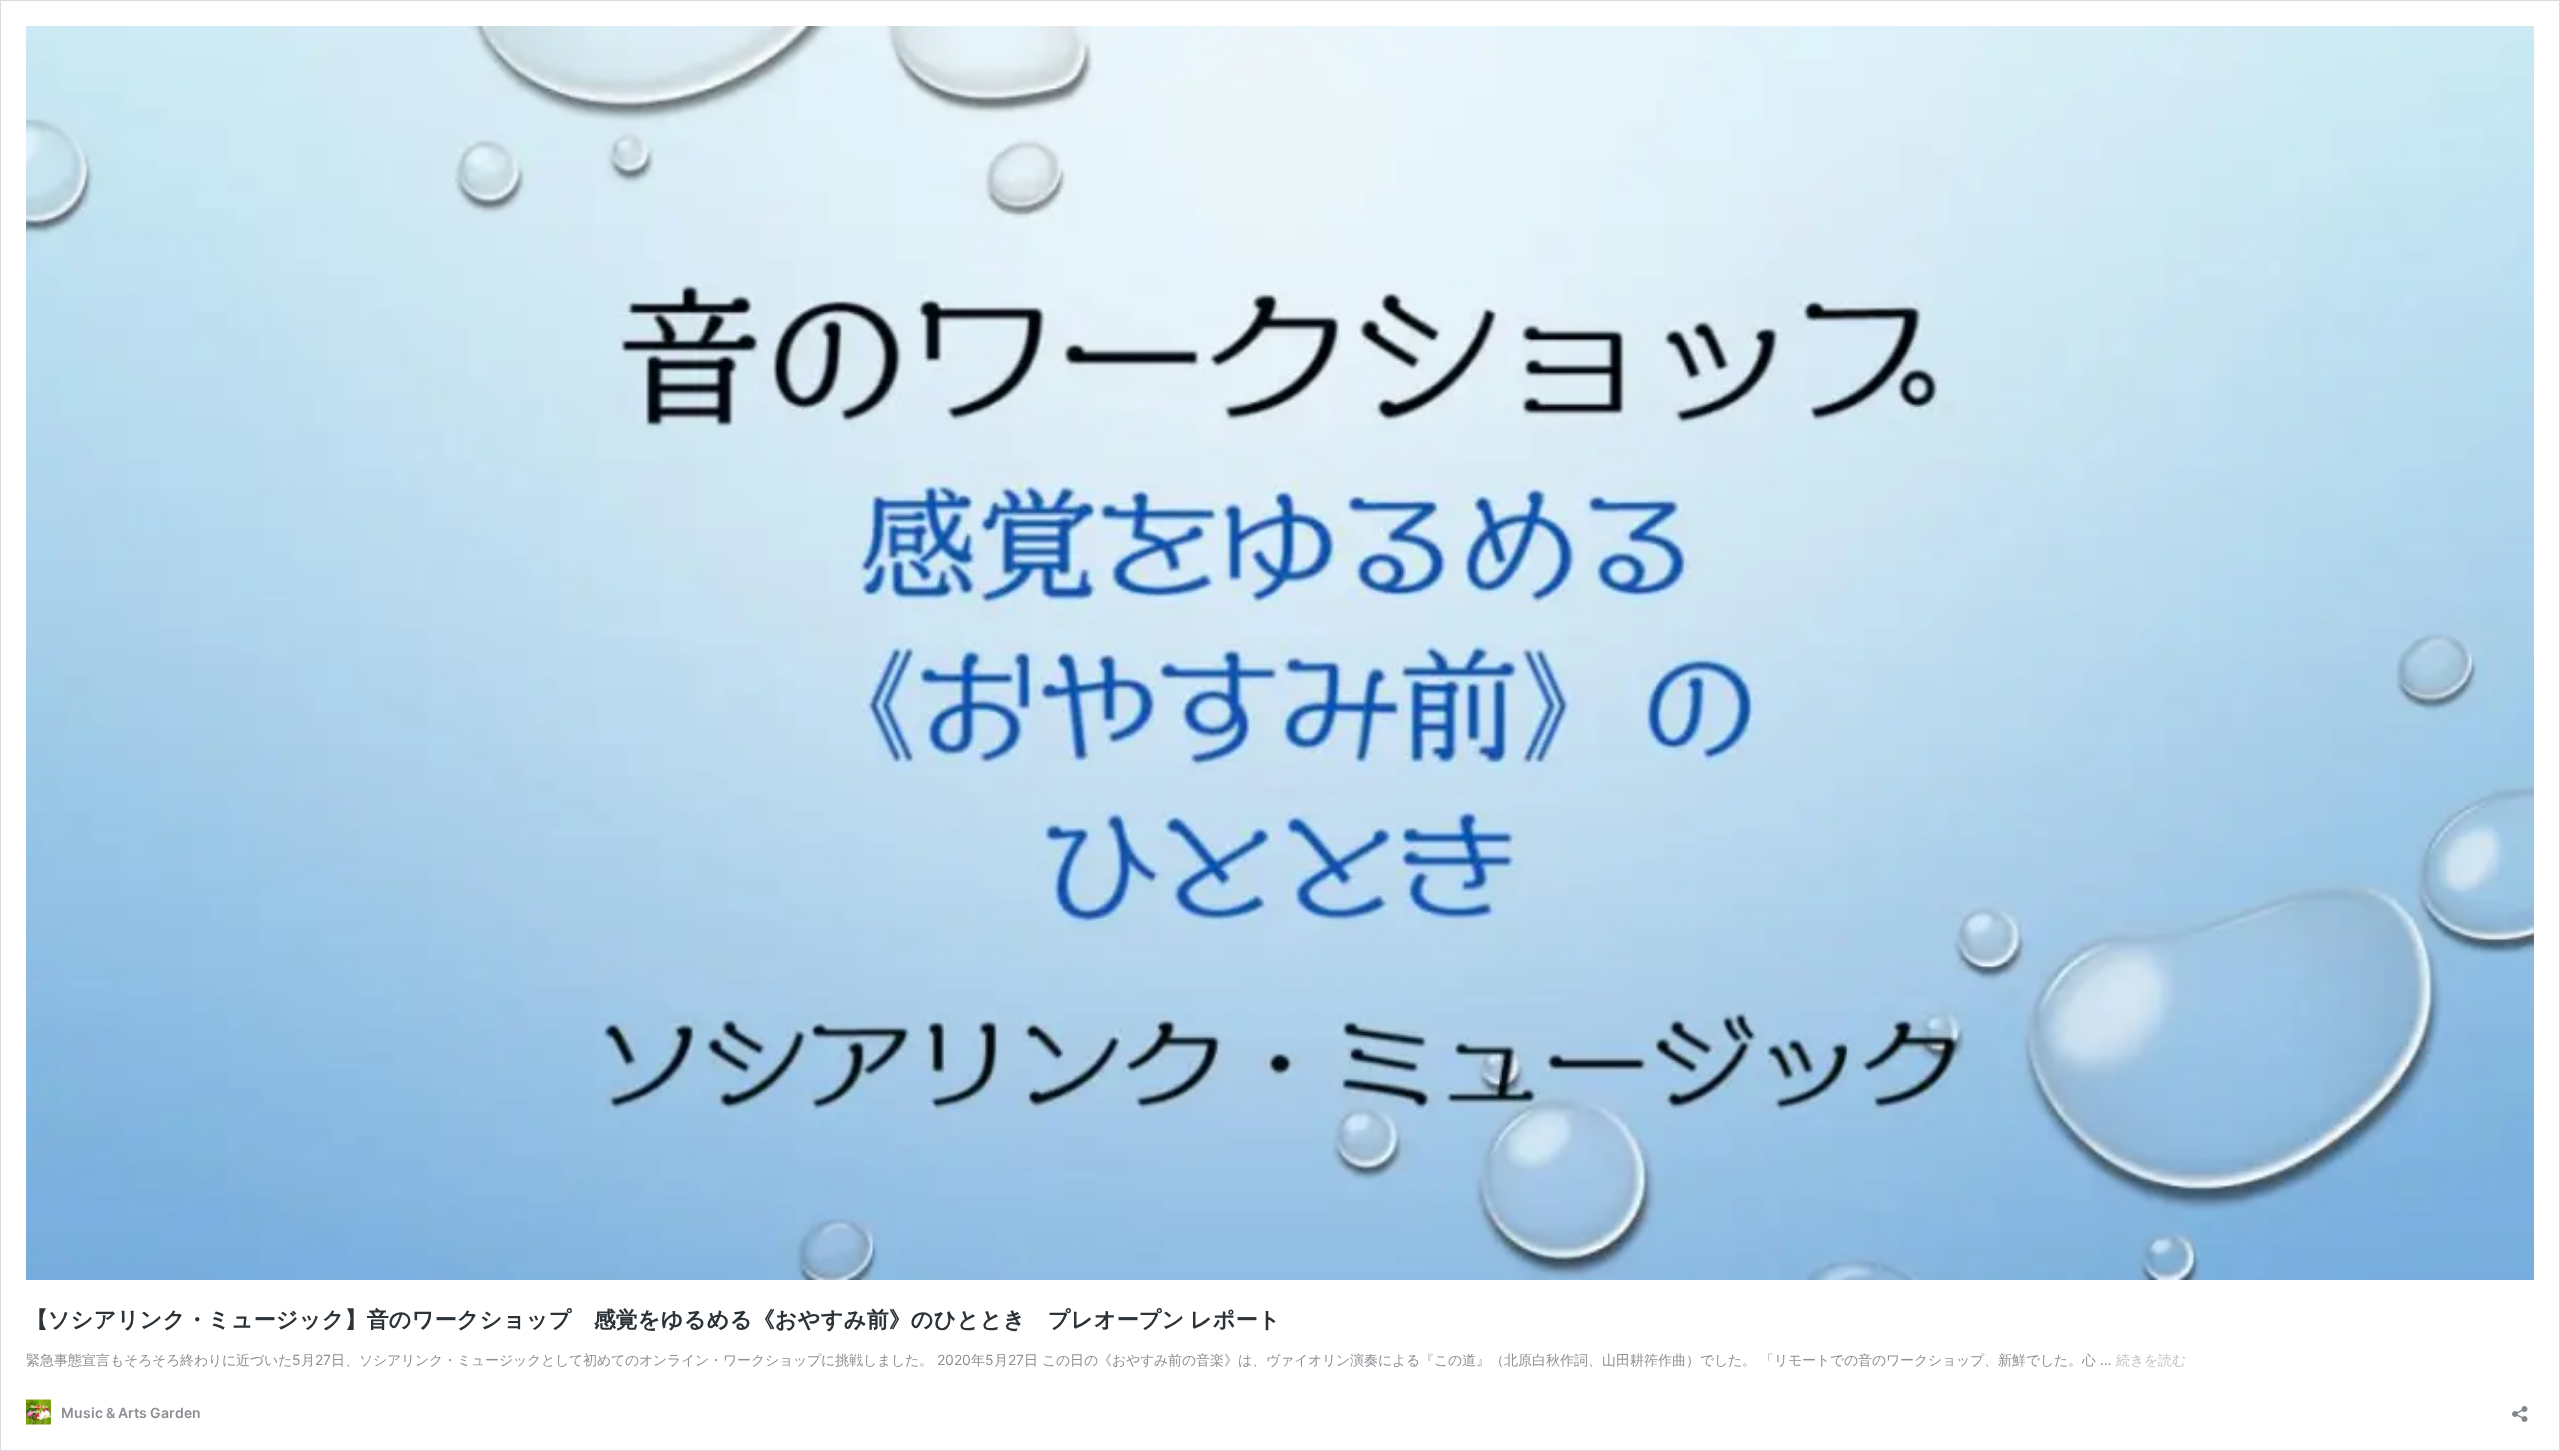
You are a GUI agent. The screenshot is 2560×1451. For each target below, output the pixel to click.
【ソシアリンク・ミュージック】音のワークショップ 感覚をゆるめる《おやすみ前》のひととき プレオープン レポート (653, 1319)
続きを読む (2151, 1359)
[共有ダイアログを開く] (2520, 1407)
